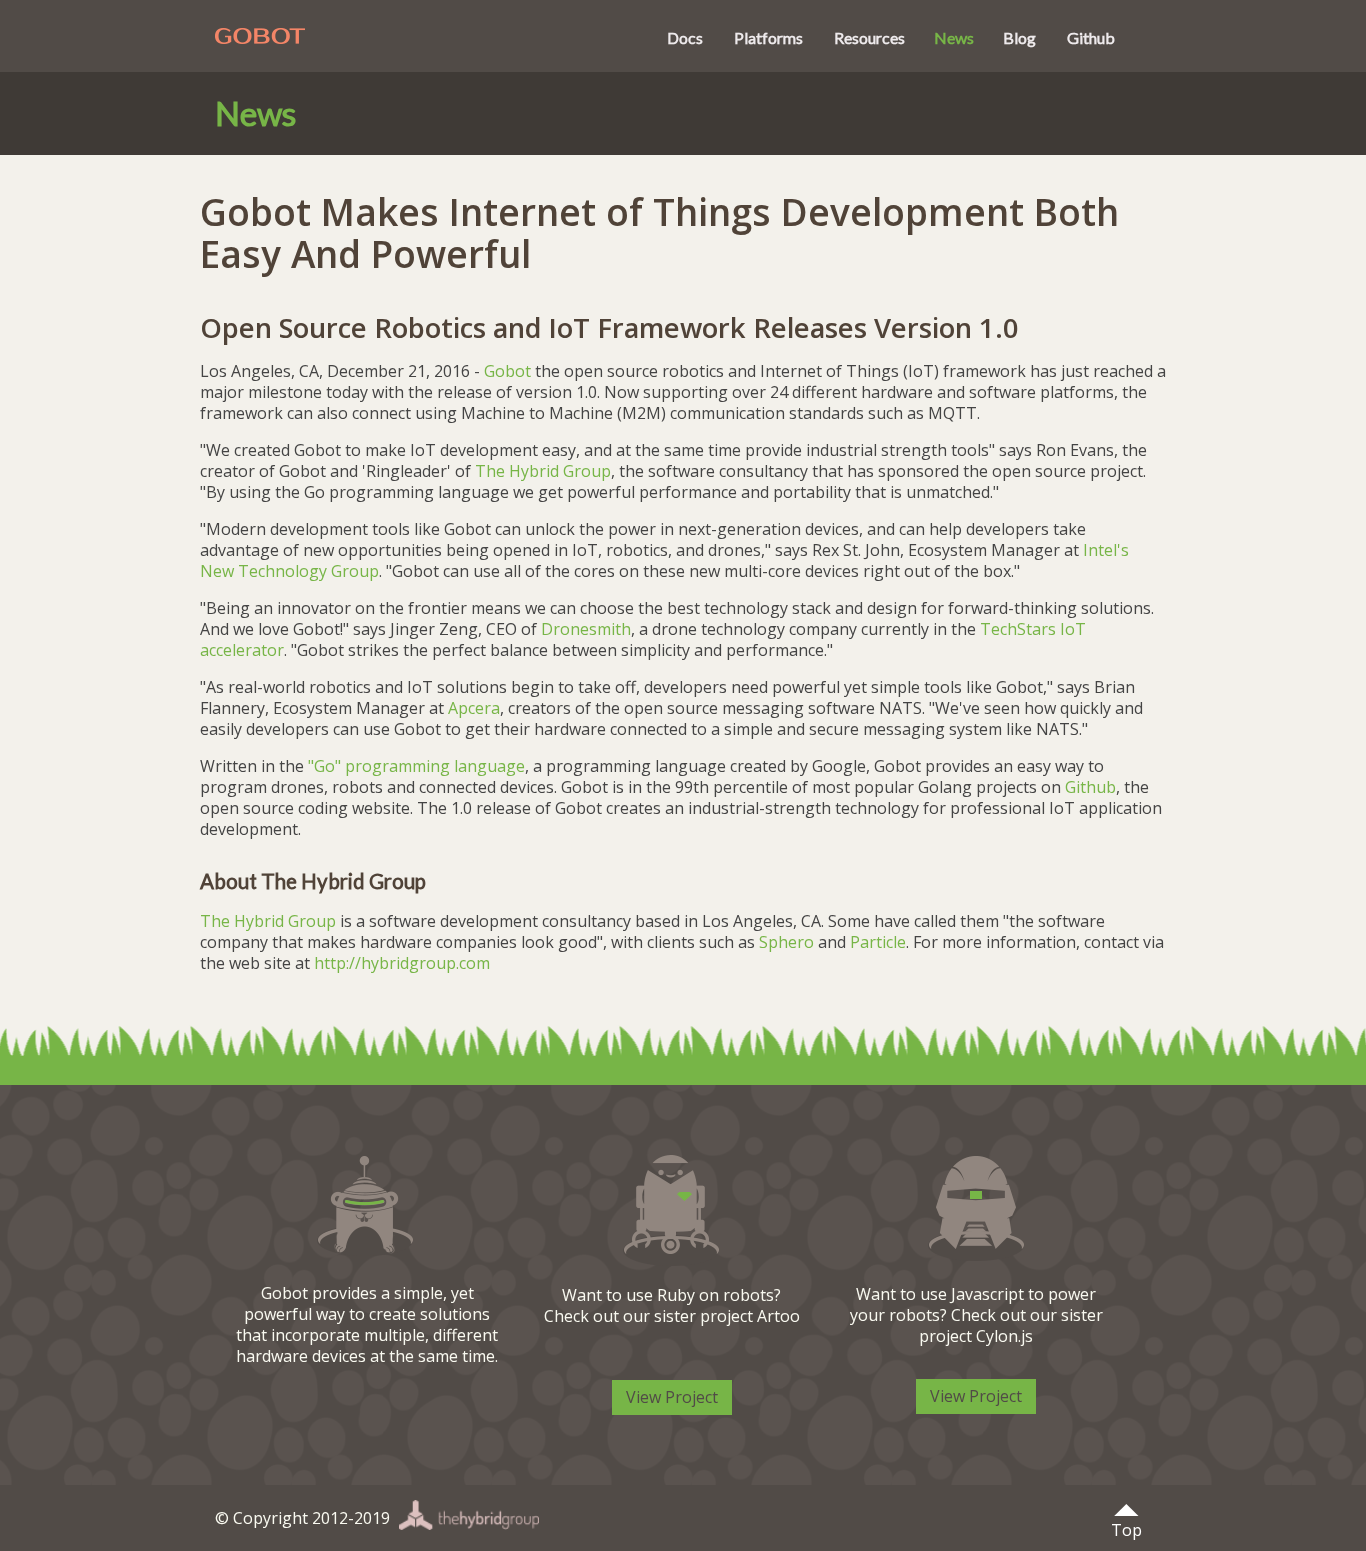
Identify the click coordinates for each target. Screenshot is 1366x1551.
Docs (685, 37)
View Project (672, 1397)
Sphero (786, 942)
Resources (869, 37)
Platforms (768, 37)
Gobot (403, 38)
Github (1091, 37)
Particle (878, 942)
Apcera (474, 708)
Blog (1019, 37)
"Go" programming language (416, 766)
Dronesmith (586, 629)
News (954, 37)
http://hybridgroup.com (402, 963)
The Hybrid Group (543, 471)
